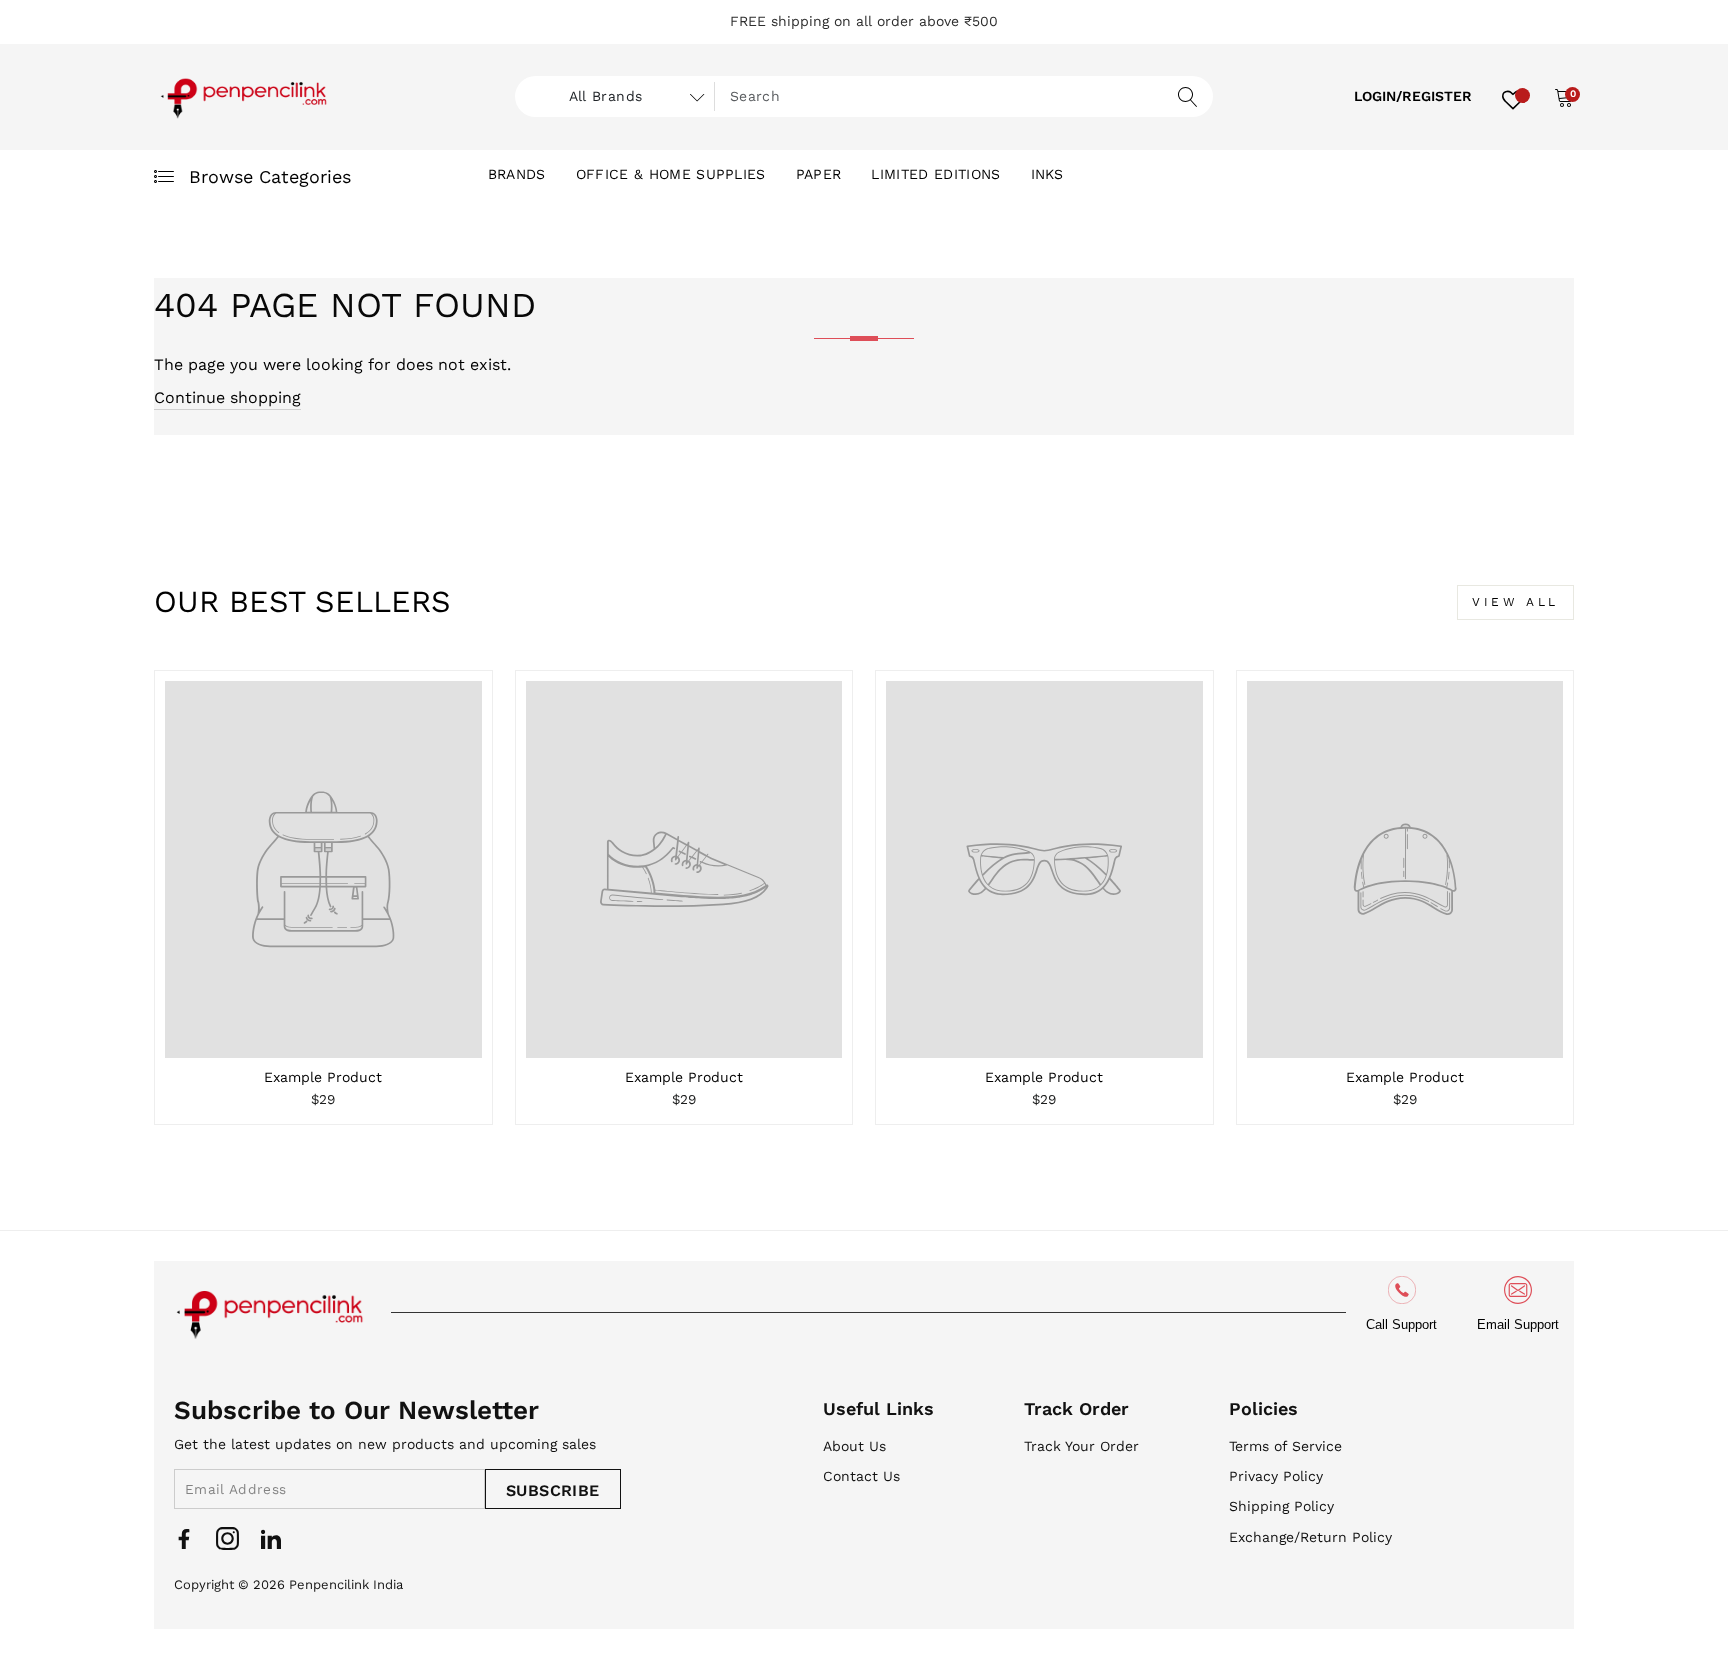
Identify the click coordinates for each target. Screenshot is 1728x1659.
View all (1515, 602)
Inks (1047, 174)
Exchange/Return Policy (1310, 1537)
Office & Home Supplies (671, 174)
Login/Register (1413, 96)
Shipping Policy (1281, 1506)
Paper (819, 174)
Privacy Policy (1276, 1476)
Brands (517, 174)
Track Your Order (1081, 1446)
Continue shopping (227, 397)
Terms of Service (1285, 1446)
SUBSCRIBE (553, 1490)
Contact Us (861, 1476)
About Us (854, 1446)
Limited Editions (935, 174)
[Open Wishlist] (1513, 97)
